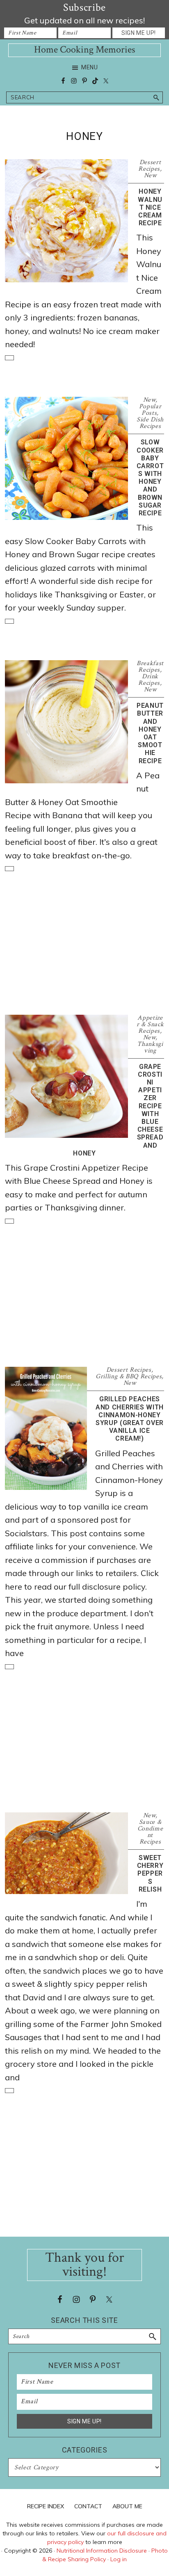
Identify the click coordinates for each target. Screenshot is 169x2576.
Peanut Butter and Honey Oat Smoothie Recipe (150, 733)
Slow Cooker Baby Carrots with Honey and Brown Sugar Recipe (150, 478)
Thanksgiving (150, 1047)
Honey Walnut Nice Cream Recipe (150, 207)
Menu (90, 67)
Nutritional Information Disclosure (102, 2551)
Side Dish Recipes (150, 423)
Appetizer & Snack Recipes (150, 1024)
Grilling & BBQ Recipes (129, 1376)
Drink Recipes (149, 680)
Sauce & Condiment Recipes (150, 1832)
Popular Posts (150, 410)
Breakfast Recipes (150, 667)
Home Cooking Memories (84, 49)
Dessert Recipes (150, 166)
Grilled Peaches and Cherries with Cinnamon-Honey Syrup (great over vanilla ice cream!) (130, 1419)
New (150, 175)
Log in (119, 2559)
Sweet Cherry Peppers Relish (150, 1874)
